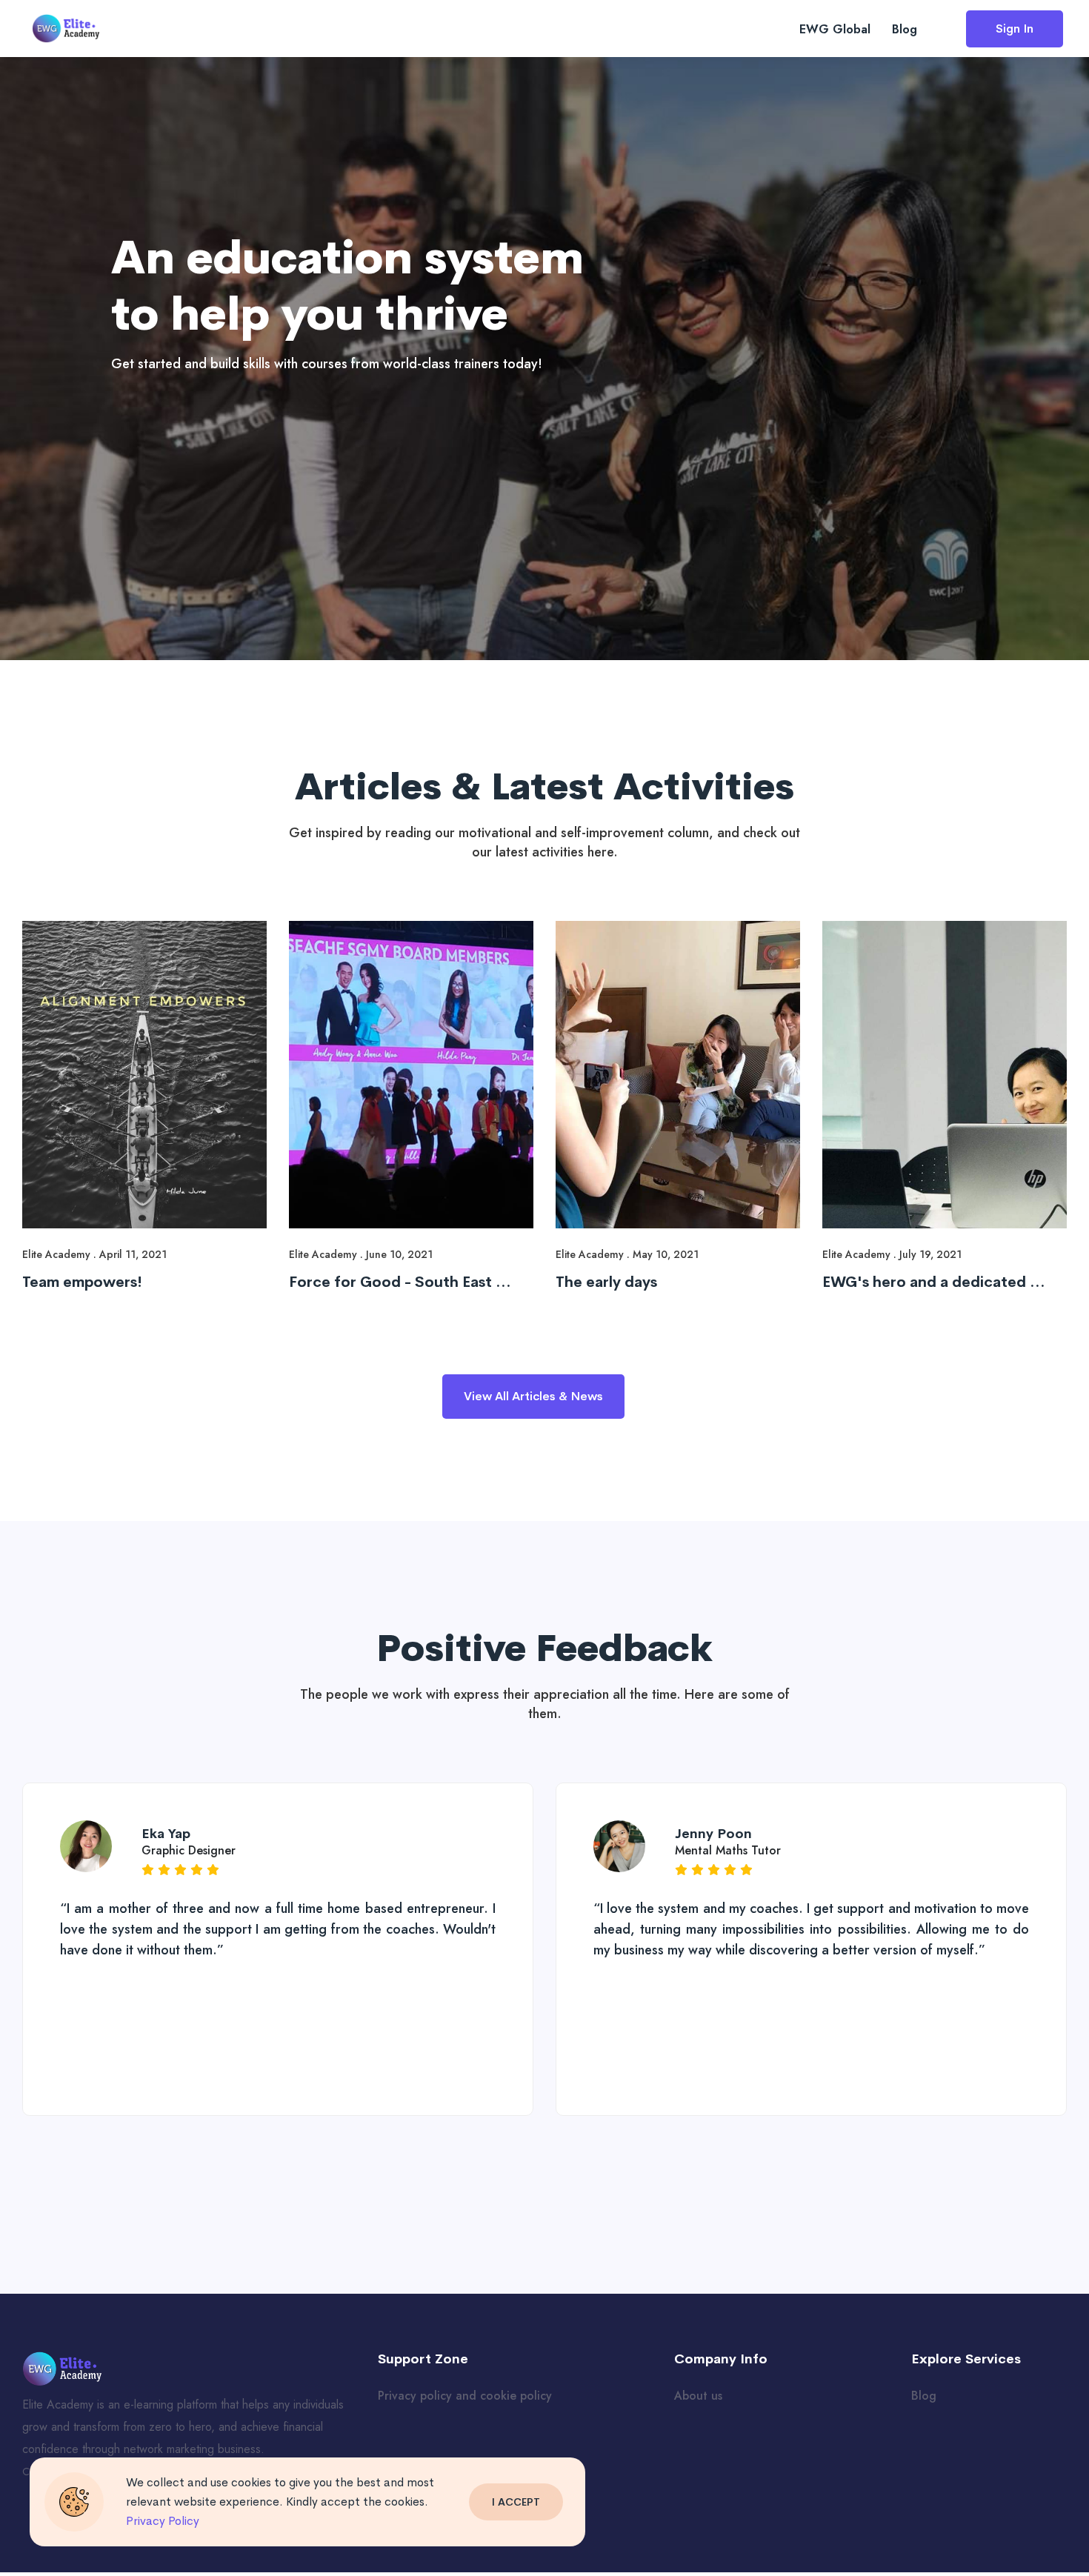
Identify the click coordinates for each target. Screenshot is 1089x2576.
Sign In (1015, 29)
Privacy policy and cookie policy (465, 2396)
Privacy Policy (163, 2521)
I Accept (516, 2502)
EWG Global (835, 29)
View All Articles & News (533, 1396)
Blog (905, 29)
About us (698, 2396)
